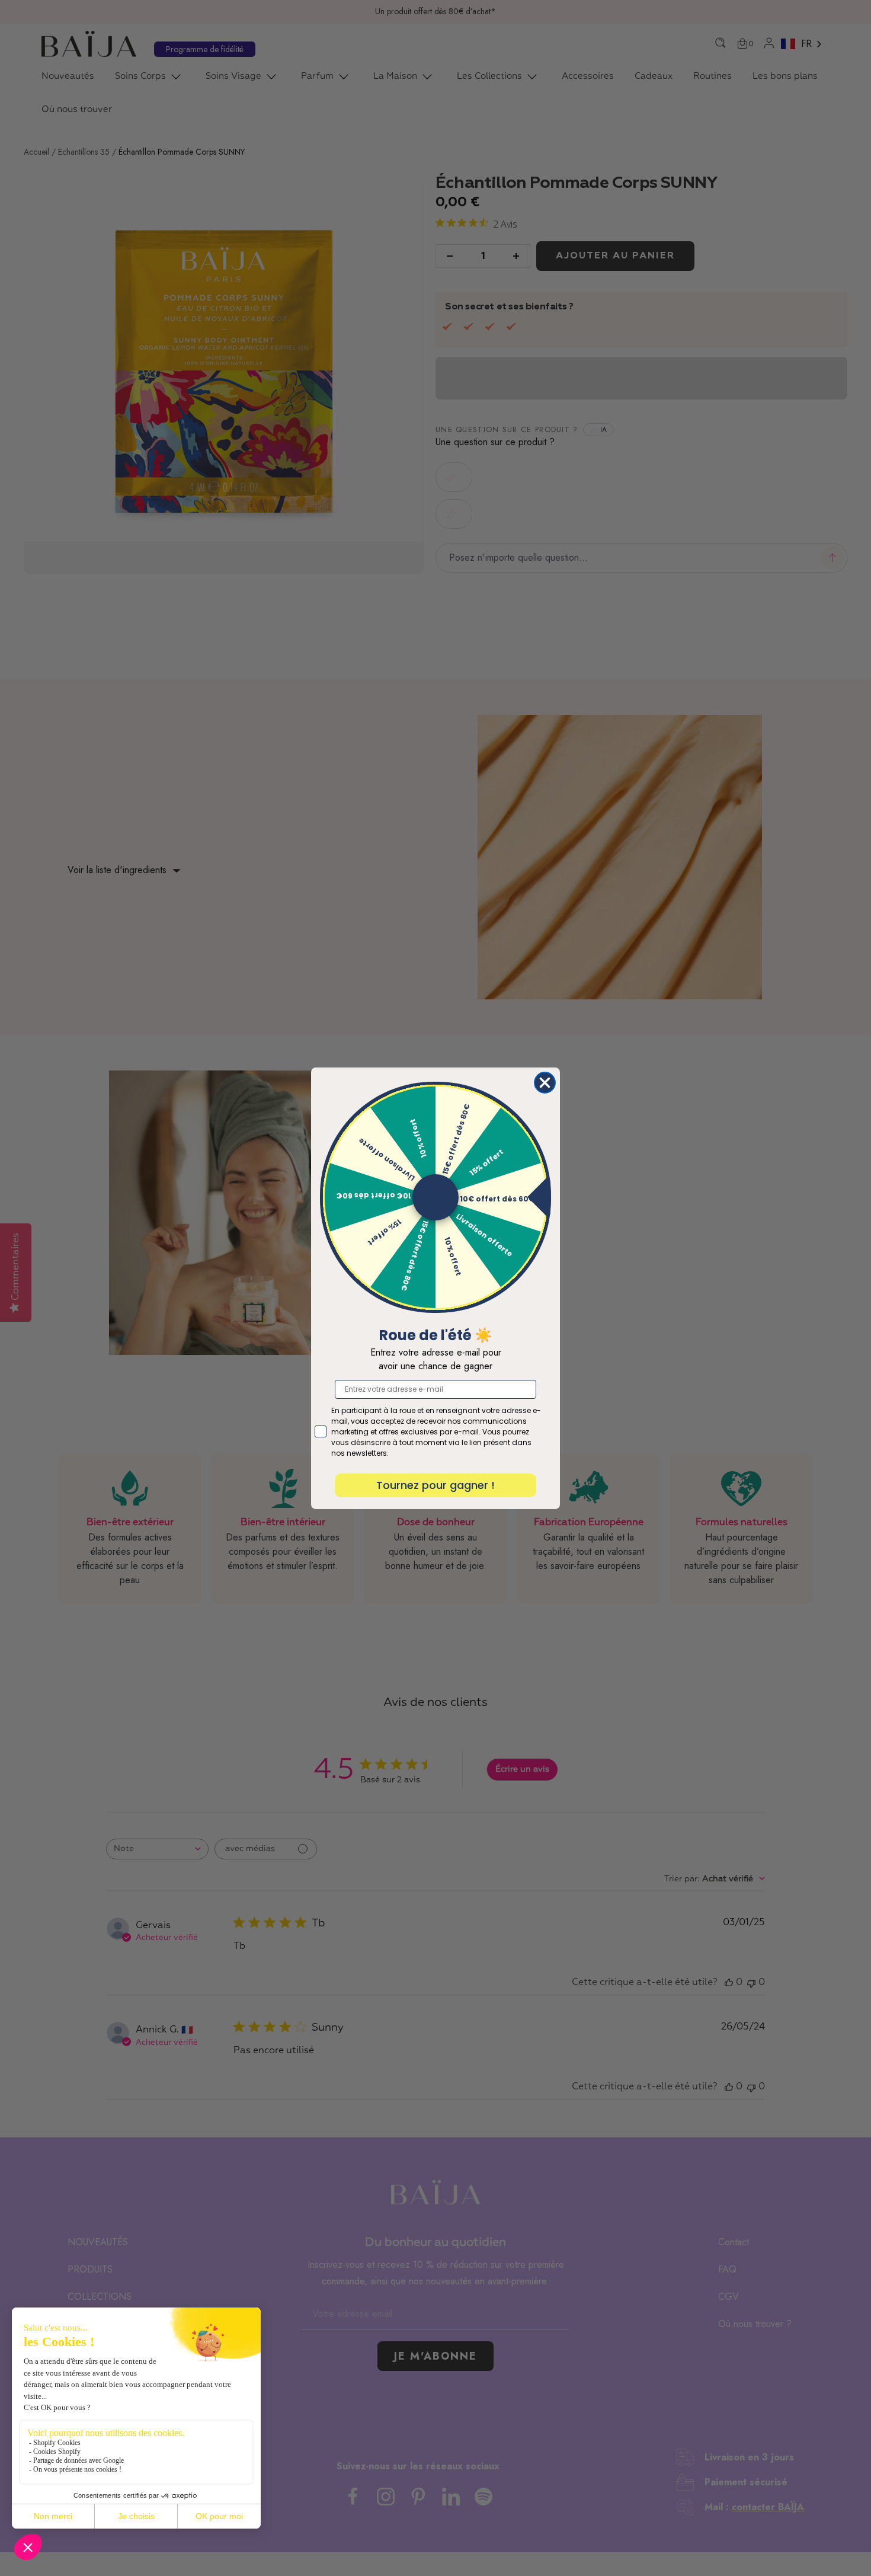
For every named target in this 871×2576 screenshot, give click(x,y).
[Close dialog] (545, 1083)
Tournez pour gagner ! (435, 1485)
